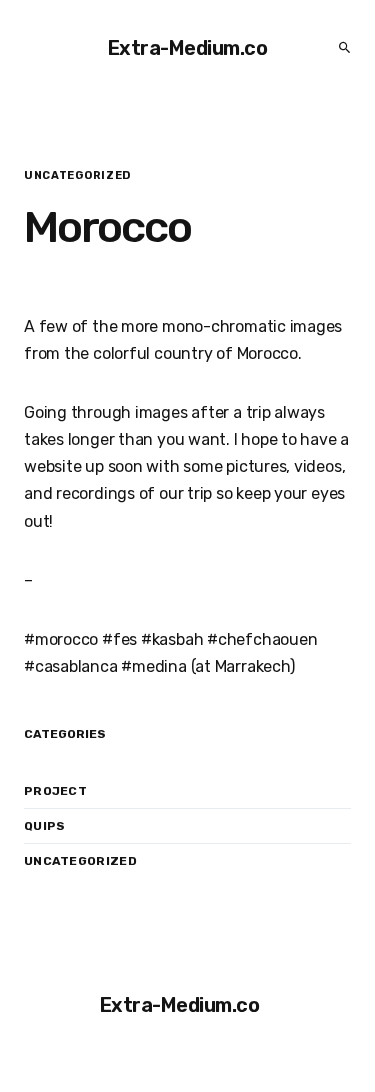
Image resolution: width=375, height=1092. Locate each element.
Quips (45, 826)
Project (55, 791)
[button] (339, 48)
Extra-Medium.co (188, 48)
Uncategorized (80, 861)
